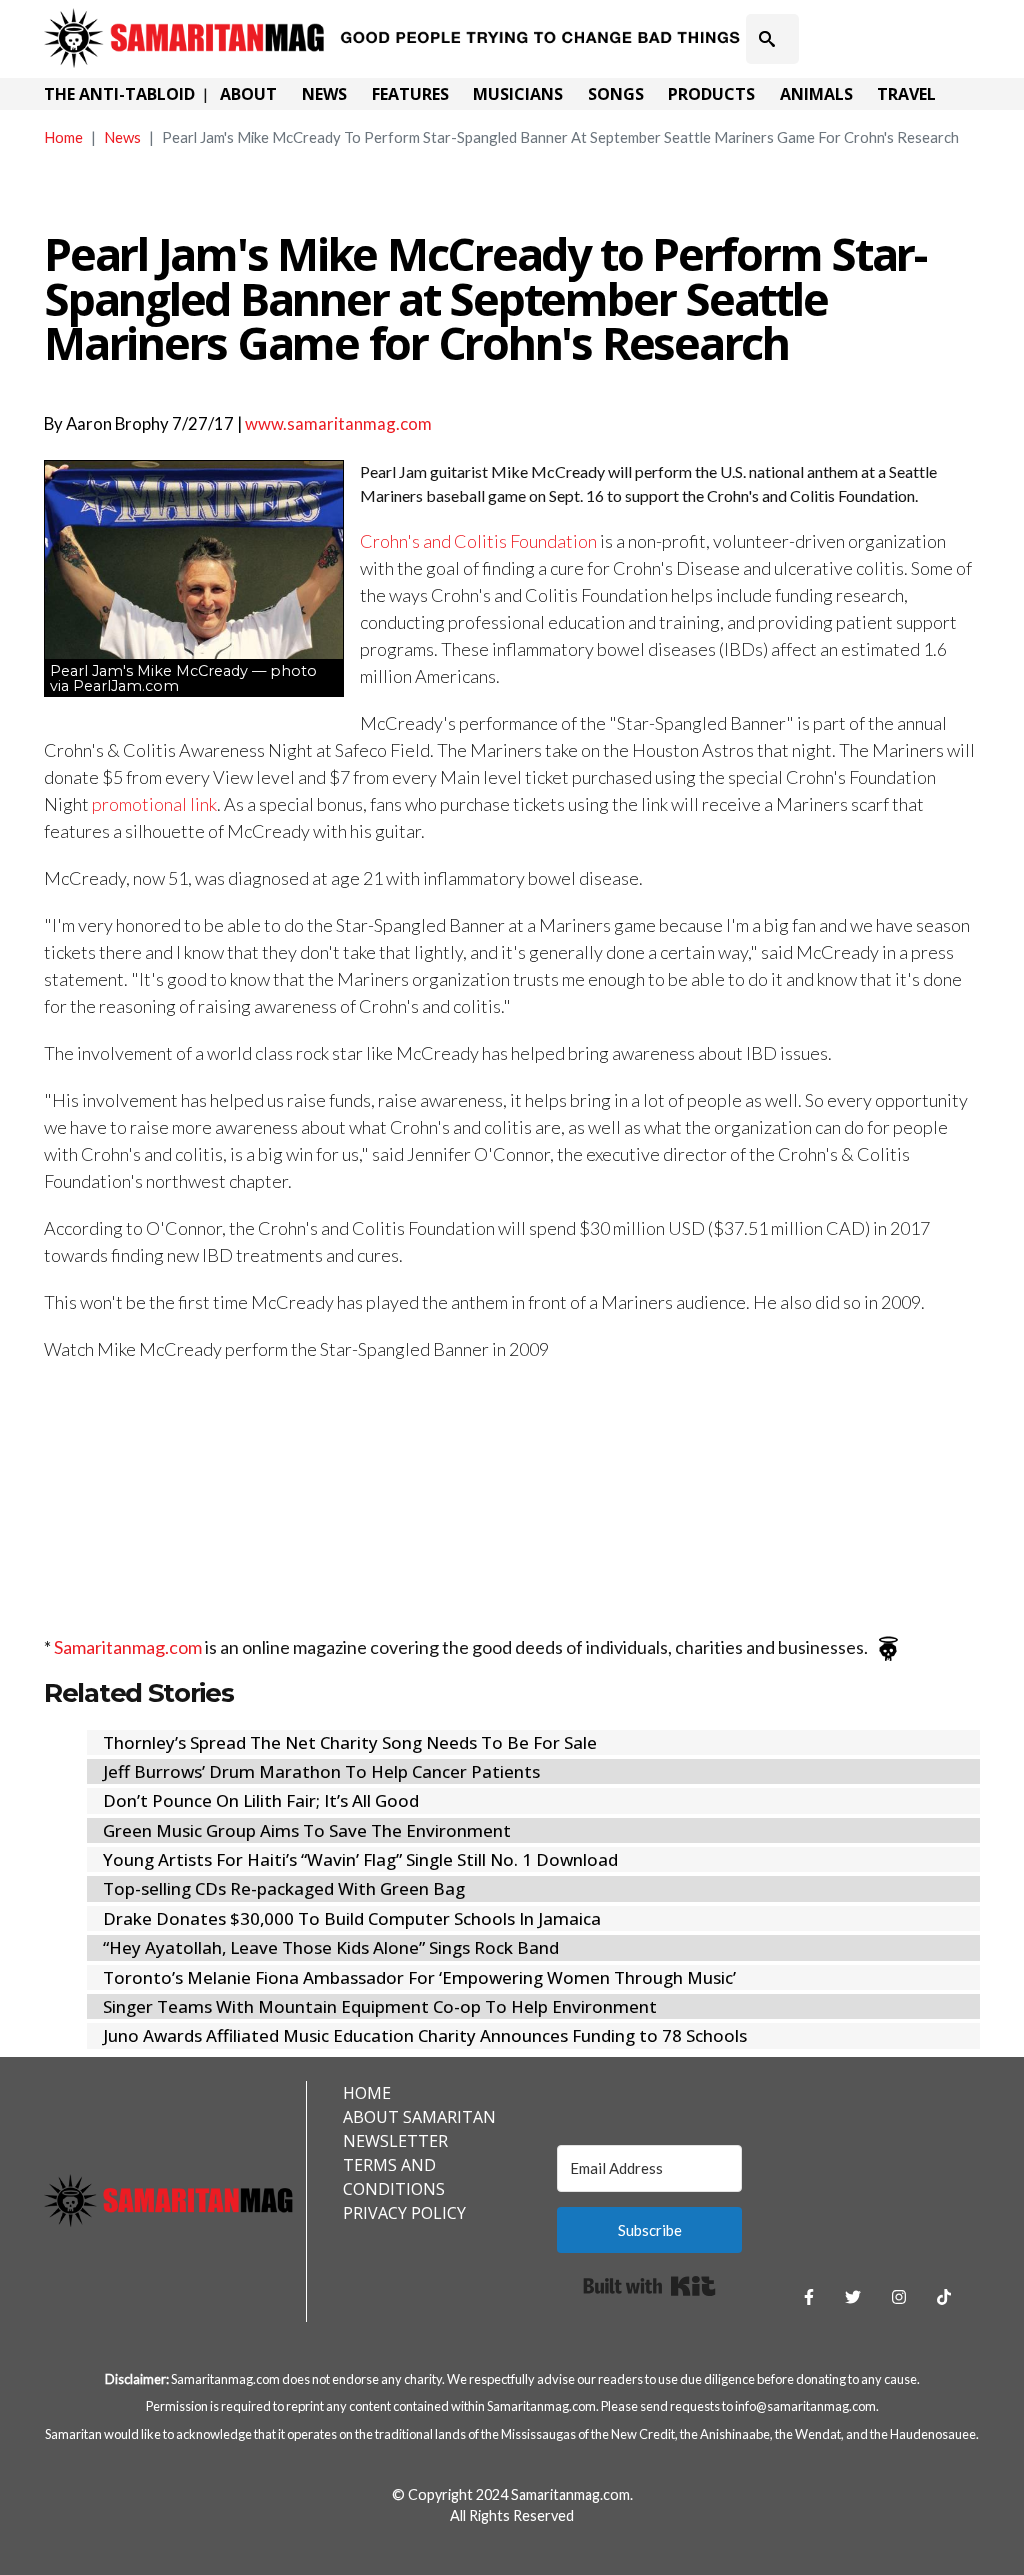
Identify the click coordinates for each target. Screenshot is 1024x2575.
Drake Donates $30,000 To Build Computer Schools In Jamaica (352, 1918)
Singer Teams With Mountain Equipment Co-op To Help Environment (380, 2006)
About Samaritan (419, 2117)
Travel (906, 94)
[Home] (395, 23)
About (248, 94)
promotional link (154, 804)
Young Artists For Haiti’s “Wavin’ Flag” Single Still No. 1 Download (360, 1859)
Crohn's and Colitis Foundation (478, 541)
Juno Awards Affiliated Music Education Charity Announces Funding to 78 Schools (425, 2035)
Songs (616, 94)
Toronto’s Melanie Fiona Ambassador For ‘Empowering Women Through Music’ (419, 1977)
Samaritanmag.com (128, 1647)
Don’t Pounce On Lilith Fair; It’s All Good (261, 1800)
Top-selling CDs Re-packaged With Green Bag (284, 1888)
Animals (816, 94)
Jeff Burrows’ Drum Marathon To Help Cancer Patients (321, 1771)
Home (63, 137)
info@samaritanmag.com (805, 2406)
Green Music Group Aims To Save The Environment (307, 1830)
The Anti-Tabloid (119, 94)
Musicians (518, 94)
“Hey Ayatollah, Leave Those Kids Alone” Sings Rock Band (331, 1947)
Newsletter (395, 2141)
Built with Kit (649, 2286)
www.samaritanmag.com (338, 423)
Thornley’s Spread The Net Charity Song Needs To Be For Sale (350, 1742)
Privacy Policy (404, 2213)
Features (410, 94)
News (324, 94)
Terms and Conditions (394, 2177)
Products (711, 94)
